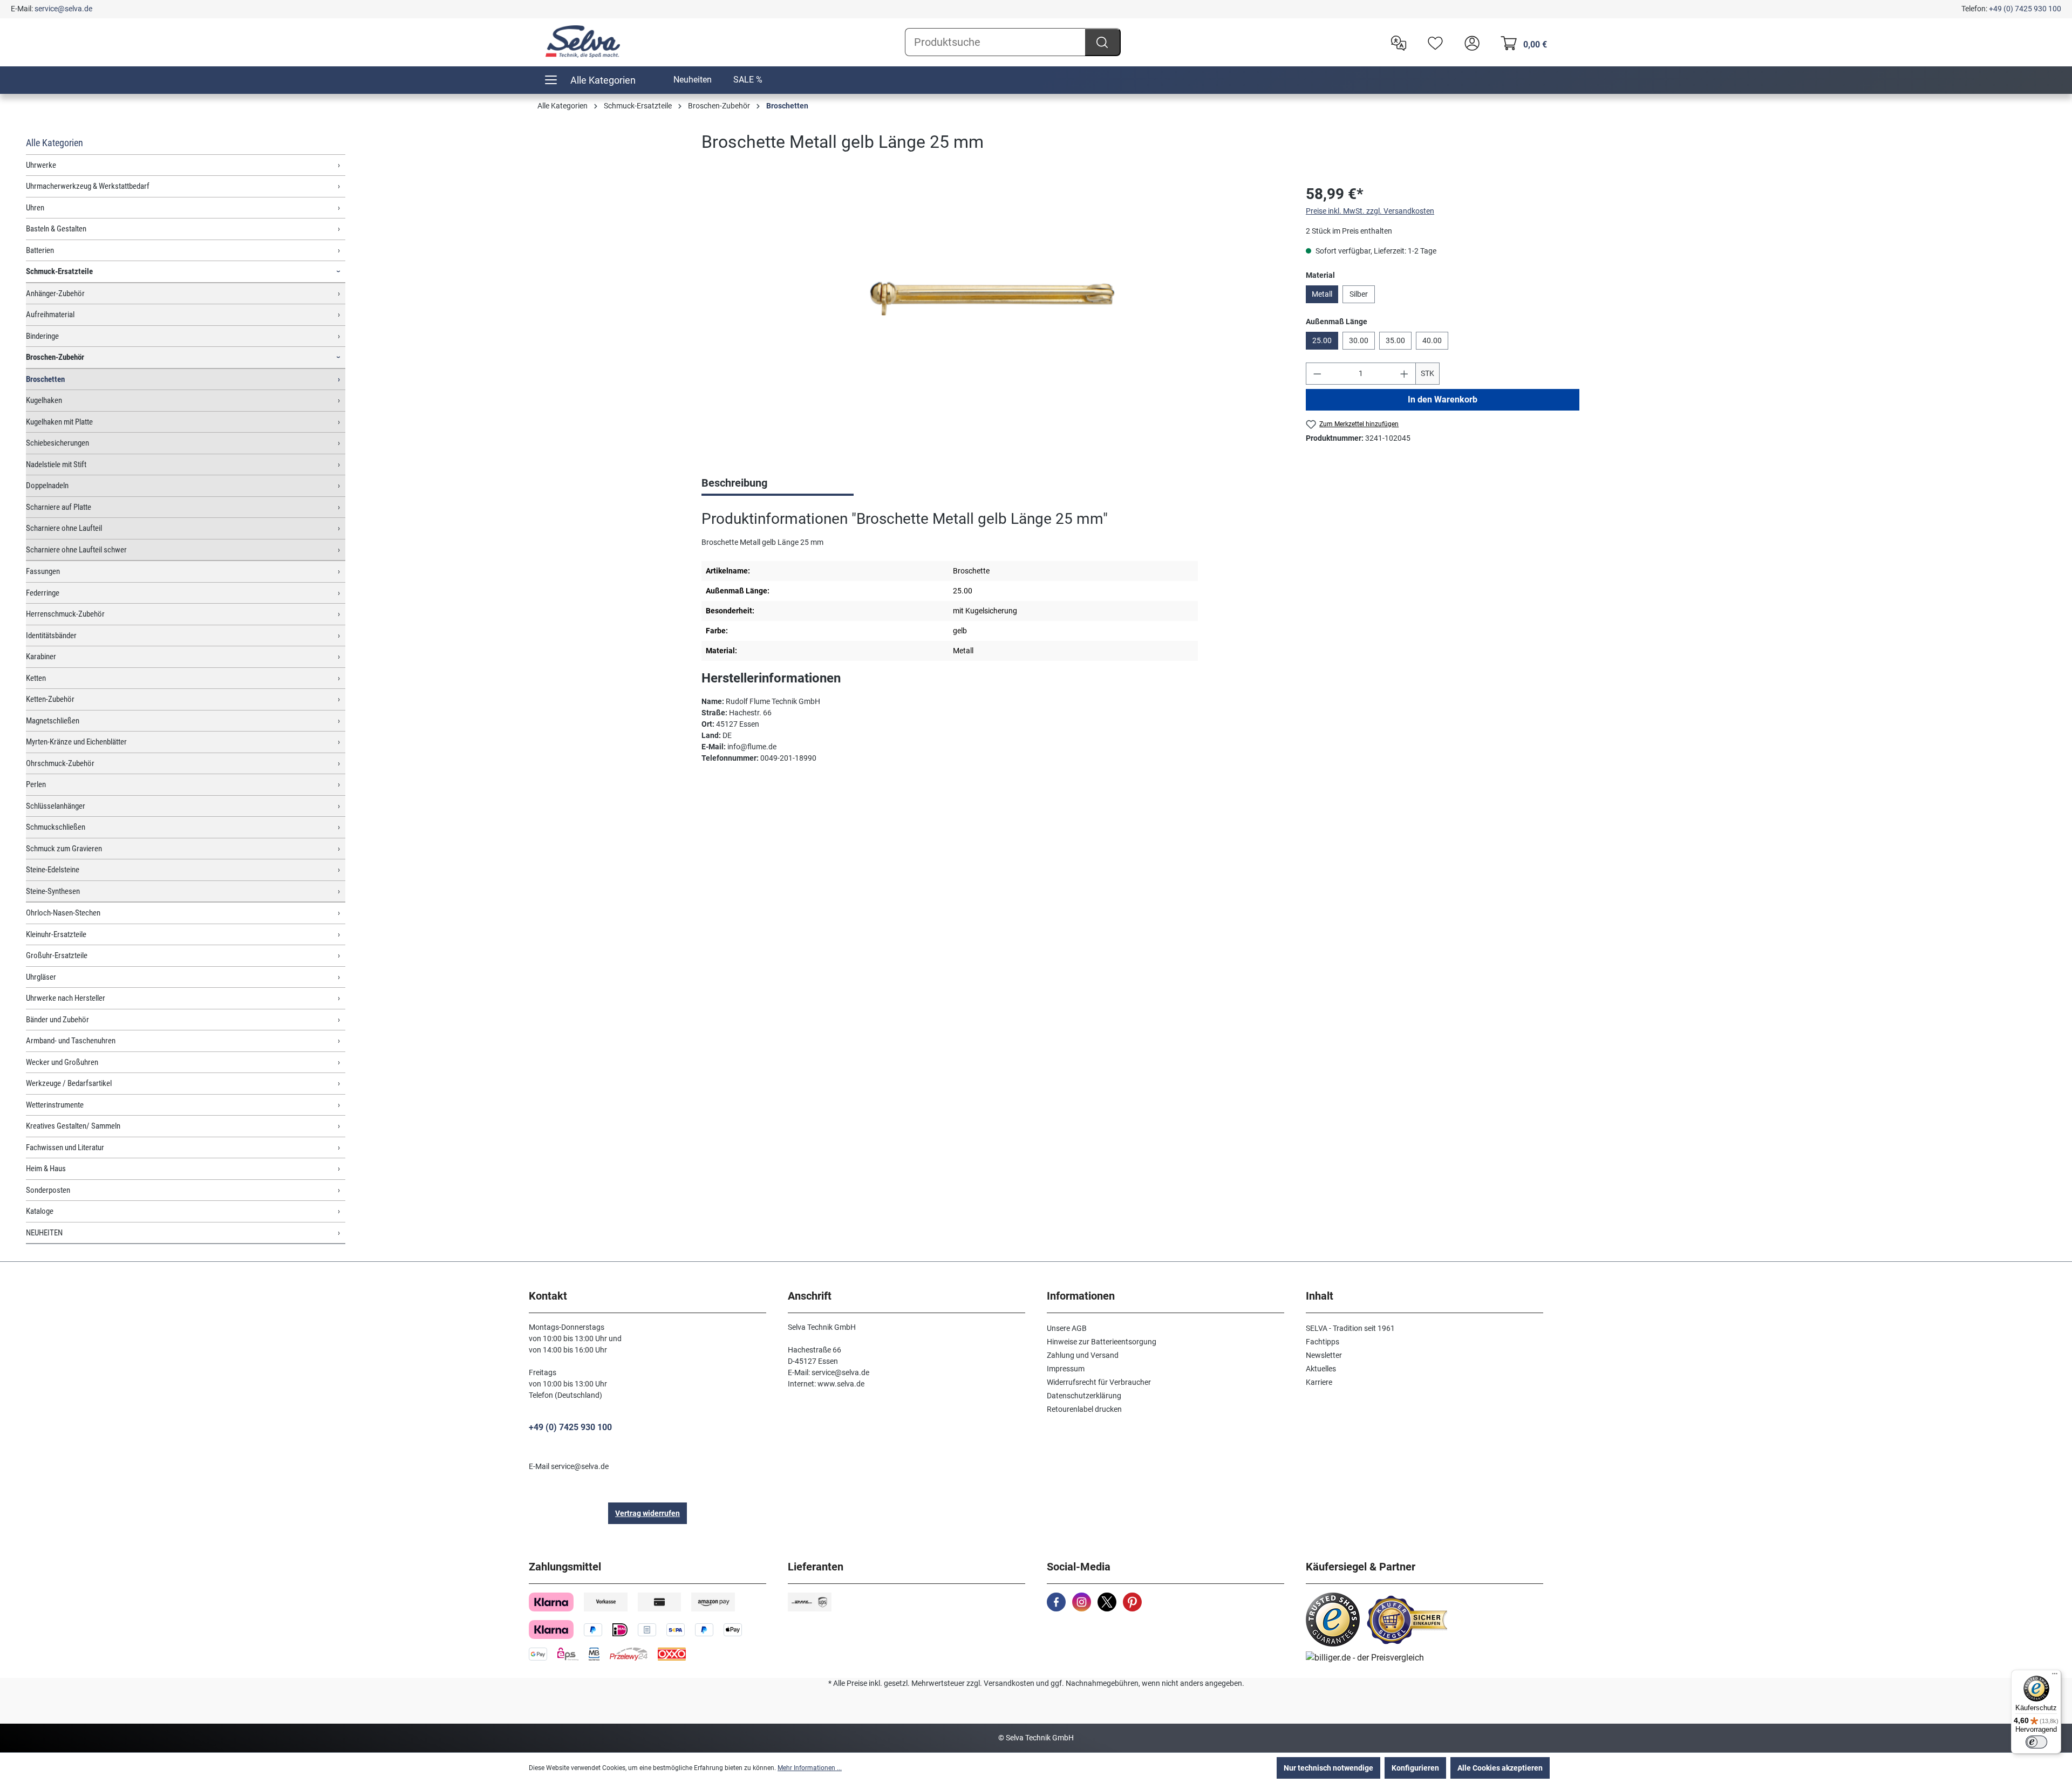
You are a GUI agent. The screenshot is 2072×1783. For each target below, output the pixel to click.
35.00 (1395, 340)
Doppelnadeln (47, 486)
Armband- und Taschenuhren (71, 1041)
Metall (1322, 294)
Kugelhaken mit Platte (59, 422)
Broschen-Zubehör (55, 357)
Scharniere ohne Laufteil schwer (76, 550)
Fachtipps (1323, 1342)
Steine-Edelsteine (53, 870)
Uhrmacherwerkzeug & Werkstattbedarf (88, 186)
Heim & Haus (46, 1169)
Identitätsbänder (51, 636)
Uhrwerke (41, 165)
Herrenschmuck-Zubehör (65, 614)
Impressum (1066, 1369)
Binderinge (42, 336)
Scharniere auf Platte (59, 507)
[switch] (2036, 1742)
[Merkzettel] (1433, 42)
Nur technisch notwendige (1328, 1768)
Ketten (36, 678)
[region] (993, 299)
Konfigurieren (1415, 1768)
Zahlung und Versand (1083, 1355)
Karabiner (41, 657)
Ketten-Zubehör (50, 699)
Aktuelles (1321, 1369)
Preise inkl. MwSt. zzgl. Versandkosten (1370, 211)
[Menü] (2055, 1676)
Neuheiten (693, 80)
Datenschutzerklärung (1084, 1396)
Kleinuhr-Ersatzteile (56, 934)
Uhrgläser (41, 977)
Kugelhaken (44, 400)
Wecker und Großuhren (62, 1062)
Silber (1359, 294)
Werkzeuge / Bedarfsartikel (69, 1083)
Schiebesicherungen (57, 443)
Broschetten (45, 379)
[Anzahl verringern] (1317, 374)
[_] (992, 299)
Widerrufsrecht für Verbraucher (1099, 1382)
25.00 (1322, 340)
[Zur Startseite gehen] (583, 42)
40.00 (1432, 340)
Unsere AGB (1067, 1328)
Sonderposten (48, 1190)
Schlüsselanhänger (56, 806)
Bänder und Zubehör (57, 1020)
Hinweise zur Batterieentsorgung (1102, 1342)
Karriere (1319, 1382)
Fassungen (43, 571)
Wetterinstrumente (55, 1105)
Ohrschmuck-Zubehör (60, 763)
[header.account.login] (1469, 42)
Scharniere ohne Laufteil (64, 528)
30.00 (1359, 340)
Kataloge (40, 1211)
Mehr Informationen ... (810, 1768)
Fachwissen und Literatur (65, 1147)
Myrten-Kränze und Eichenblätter (76, 742)
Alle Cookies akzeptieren (1500, 1768)
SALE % (748, 80)
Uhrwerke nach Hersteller (66, 998)
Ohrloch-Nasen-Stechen (63, 913)
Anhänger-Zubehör (55, 293)
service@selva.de (63, 9)
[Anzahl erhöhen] (1405, 374)
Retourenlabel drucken (1084, 1409)
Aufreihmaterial (50, 315)
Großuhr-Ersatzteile (57, 955)
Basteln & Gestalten (56, 229)
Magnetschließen (53, 721)
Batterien (40, 250)
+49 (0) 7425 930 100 (2025, 9)
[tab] (778, 484)
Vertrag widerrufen (647, 1513)
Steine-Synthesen (53, 891)
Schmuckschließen (56, 827)
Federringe (43, 593)
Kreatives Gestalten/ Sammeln (73, 1126)
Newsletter (1324, 1355)
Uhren (35, 208)
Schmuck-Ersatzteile (59, 271)
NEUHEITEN (44, 1233)
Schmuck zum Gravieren (64, 849)
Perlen (36, 784)
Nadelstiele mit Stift (56, 464)
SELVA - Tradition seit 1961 (1350, 1328)
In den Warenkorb (1443, 399)
